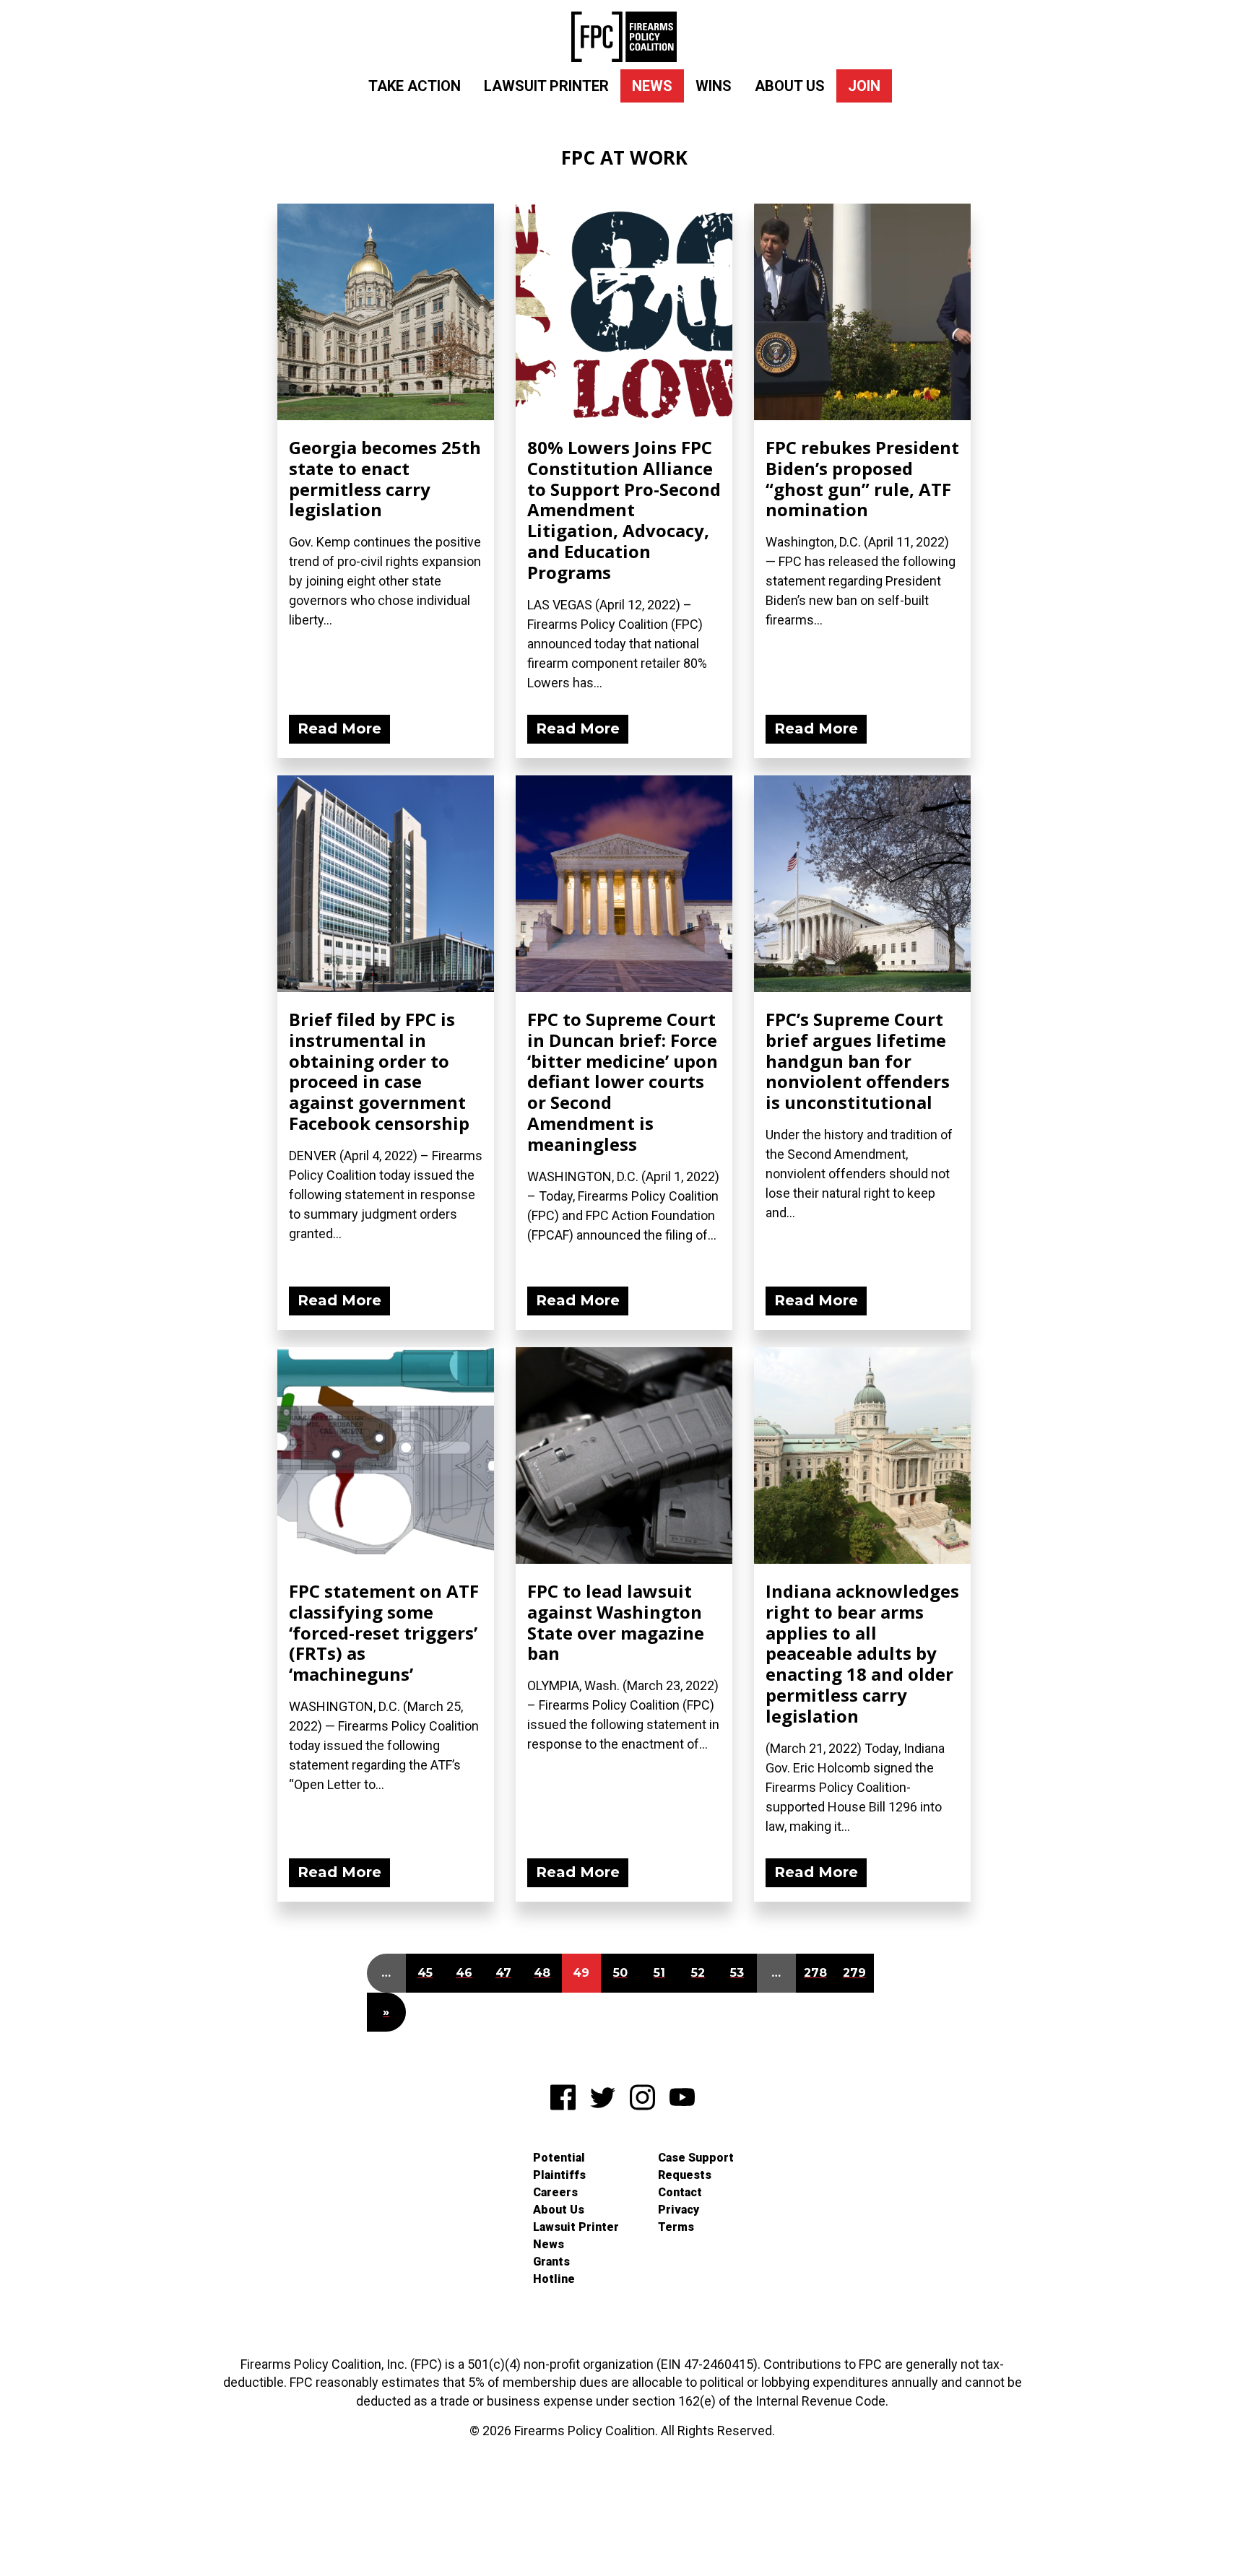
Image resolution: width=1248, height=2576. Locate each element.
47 (503, 1973)
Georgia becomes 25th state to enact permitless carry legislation (385, 478)
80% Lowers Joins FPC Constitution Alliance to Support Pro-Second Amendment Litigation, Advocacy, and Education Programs (624, 510)
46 (464, 1973)
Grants (551, 2262)
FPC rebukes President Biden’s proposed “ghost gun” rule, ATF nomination (862, 478)
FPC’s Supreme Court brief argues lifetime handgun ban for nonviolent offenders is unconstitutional (858, 1061)
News (652, 86)
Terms (676, 2227)
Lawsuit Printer (546, 86)
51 (659, 1973)
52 (698, 1973)
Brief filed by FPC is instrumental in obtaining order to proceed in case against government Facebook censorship (379, 1071)
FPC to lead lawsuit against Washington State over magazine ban (616, 1622)
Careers (555, 2192)
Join (864, 86)
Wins (714, 86)
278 (815, 1973)
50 (620, 1973)
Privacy (679, 2210)
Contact (680, 2192)
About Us (790, 86)
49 (581, 1973)
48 (542, 1973)
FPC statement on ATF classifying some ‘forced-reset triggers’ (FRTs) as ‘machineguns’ (384, 1632)
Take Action (415, 86)
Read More (339, 728)
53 (737, 1973)
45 (425, 1973)
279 (854, 1973)
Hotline (554, 2279)
